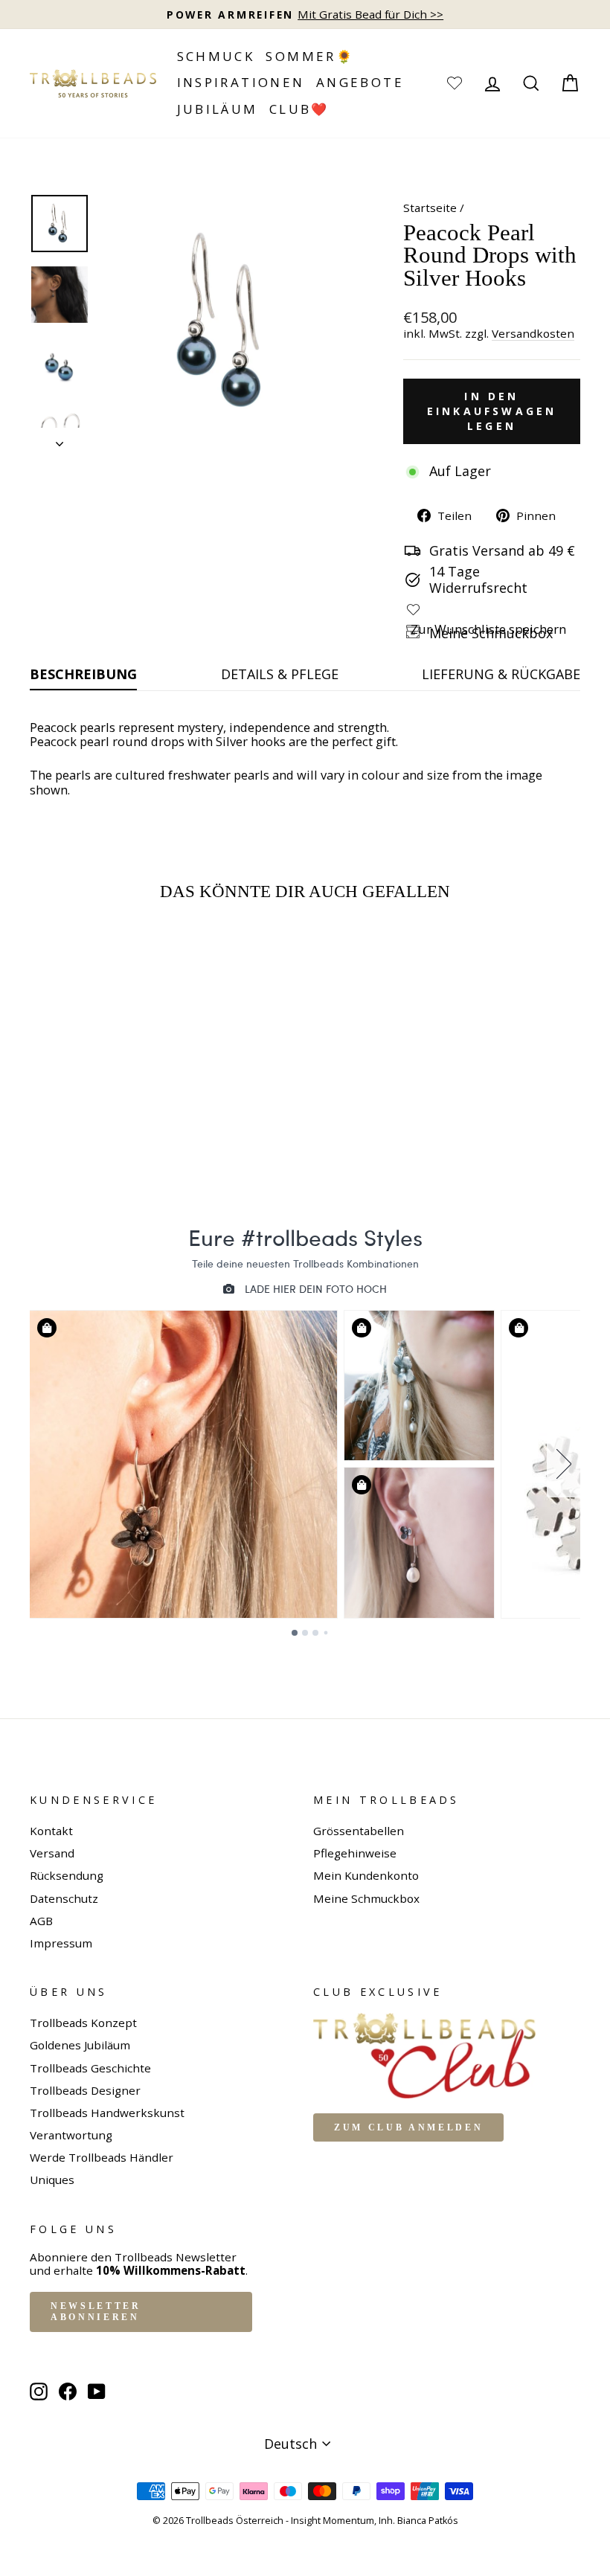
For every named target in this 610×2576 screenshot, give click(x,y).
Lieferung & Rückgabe (501, 674)
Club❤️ (299, 109)
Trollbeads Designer (85, 2090)
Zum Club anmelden (408, 2127)
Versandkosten (533, 334)
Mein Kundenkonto (366, 1875)
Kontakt (51, 1831)
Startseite (430, 208)
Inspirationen (241, 82)
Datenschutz (64, 1898)
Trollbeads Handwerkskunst (107, 2113)
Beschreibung (83, 674)
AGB (41, 1921)
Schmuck (216, 56)
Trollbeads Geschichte (90, 2068)
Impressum (61, 1943)
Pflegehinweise (355, 1853)
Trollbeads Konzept (83, 2023)
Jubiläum (218, 109)
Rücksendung (67, 1875)
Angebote (360, 82)
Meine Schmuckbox (366, 1898)
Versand (52, 1853)
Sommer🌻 (310, 56)
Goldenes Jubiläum (80, 2045)
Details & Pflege (280, 674)
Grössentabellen (359, 1831)
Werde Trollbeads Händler (102, 2157)
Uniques (52, 2180)
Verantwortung (71, 2135)
